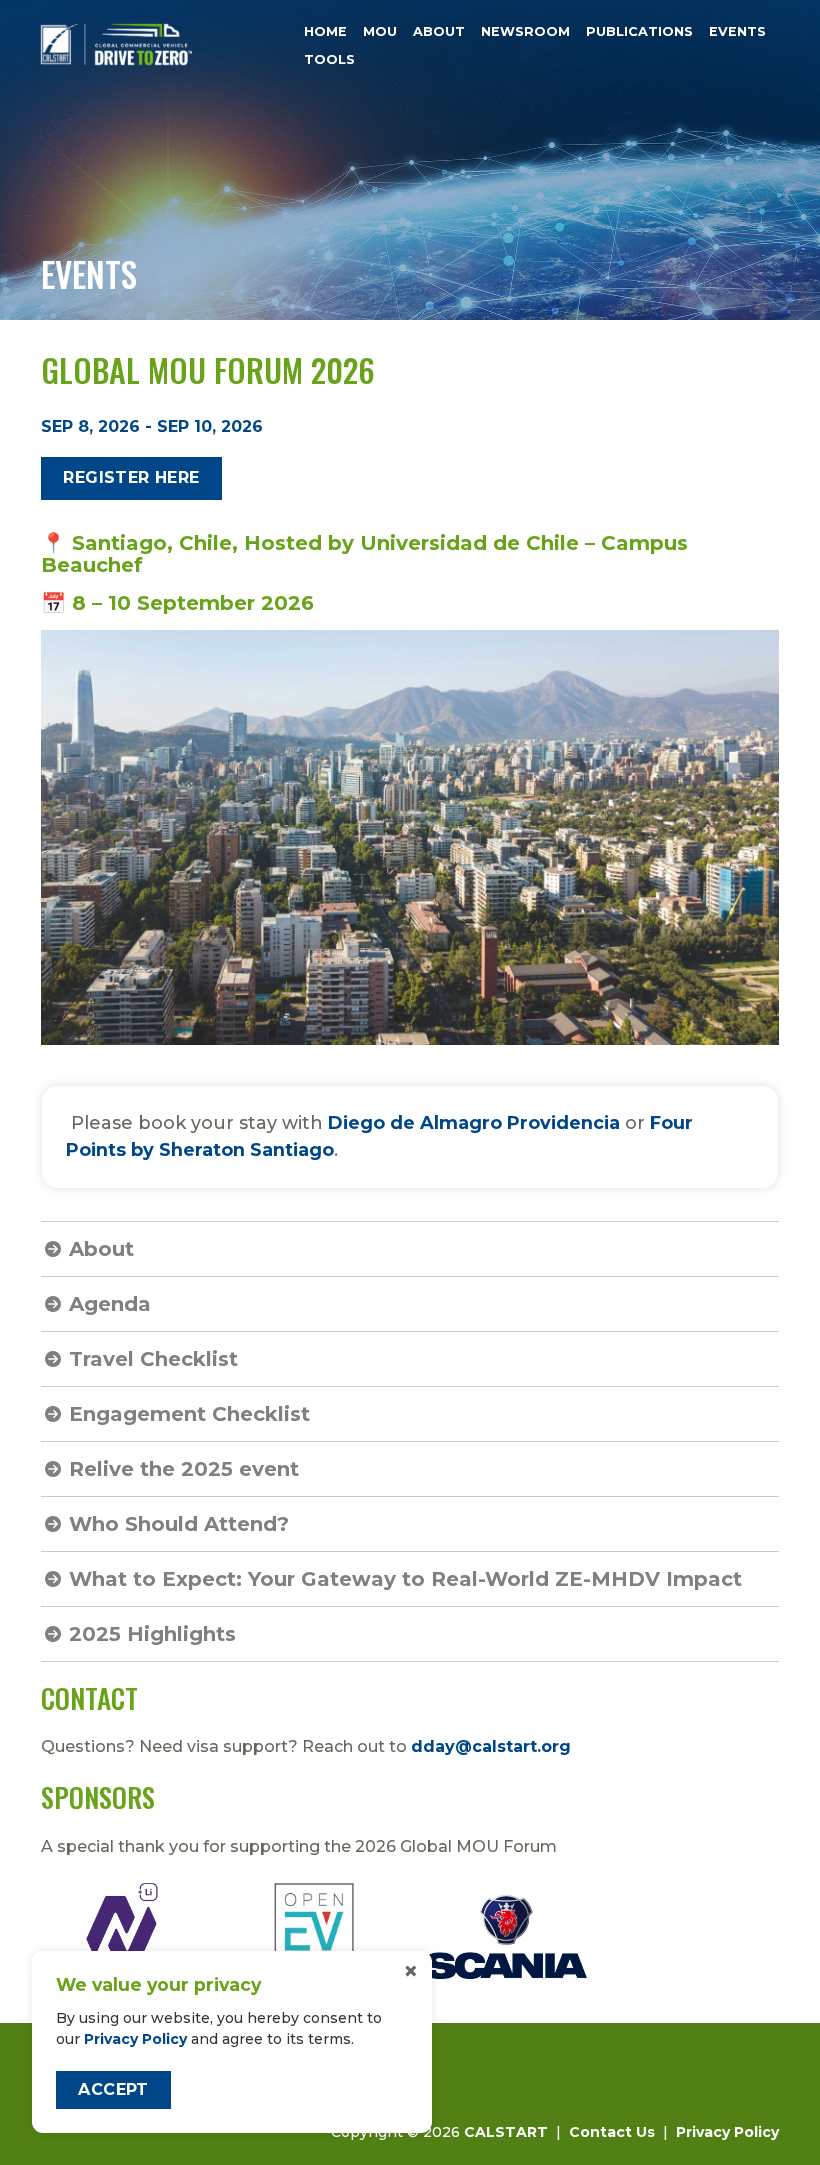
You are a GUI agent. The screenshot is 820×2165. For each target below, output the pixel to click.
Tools (329, 60)
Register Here (131, 477)
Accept (113, 2089)
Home (325, 31)
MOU (380, 31)
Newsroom (525, 31)
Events (737, 31)
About (439, 31)
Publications (639, 31)
